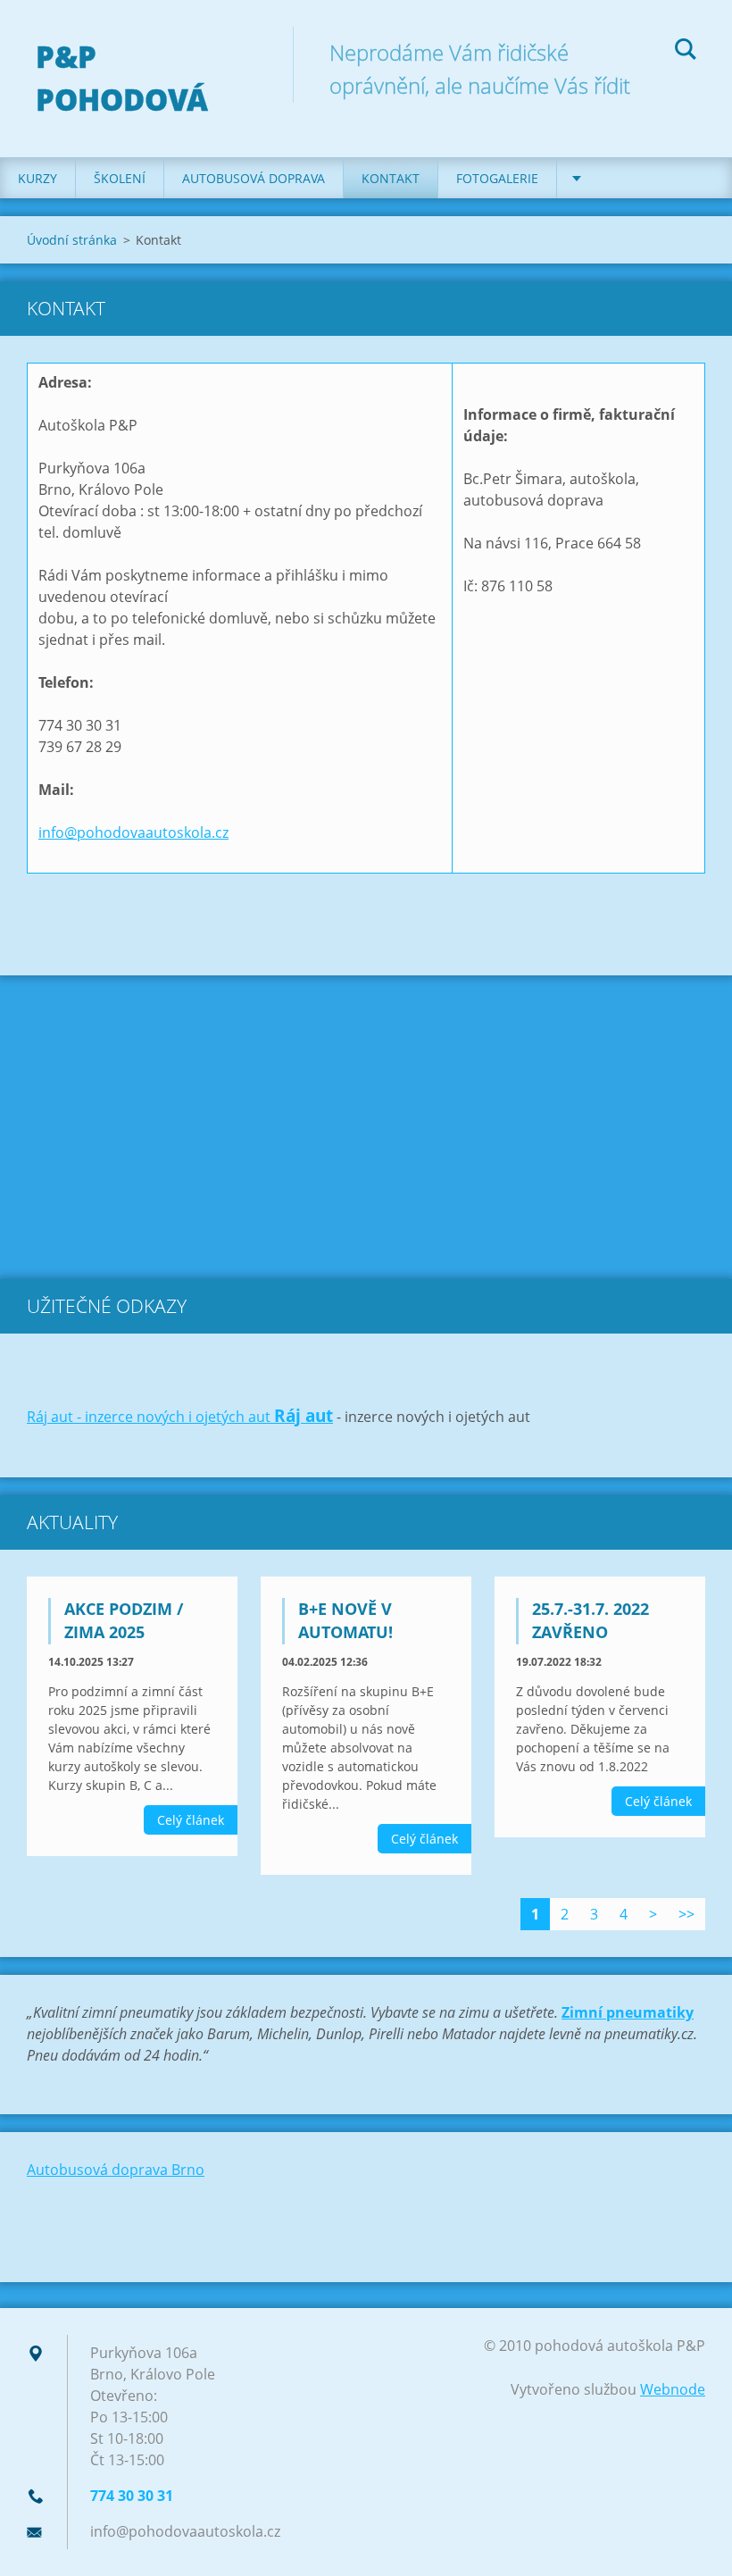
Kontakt (391, 178)
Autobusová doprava (254, 178)
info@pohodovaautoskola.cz (133, 832)
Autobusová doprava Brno (116, 2170)
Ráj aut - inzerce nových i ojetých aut (150, 1417)
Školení (120, 178)
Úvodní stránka (72, 240)
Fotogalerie (497, 178)
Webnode (673, 2389)
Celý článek (191, 1820)
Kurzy (37, 178)
